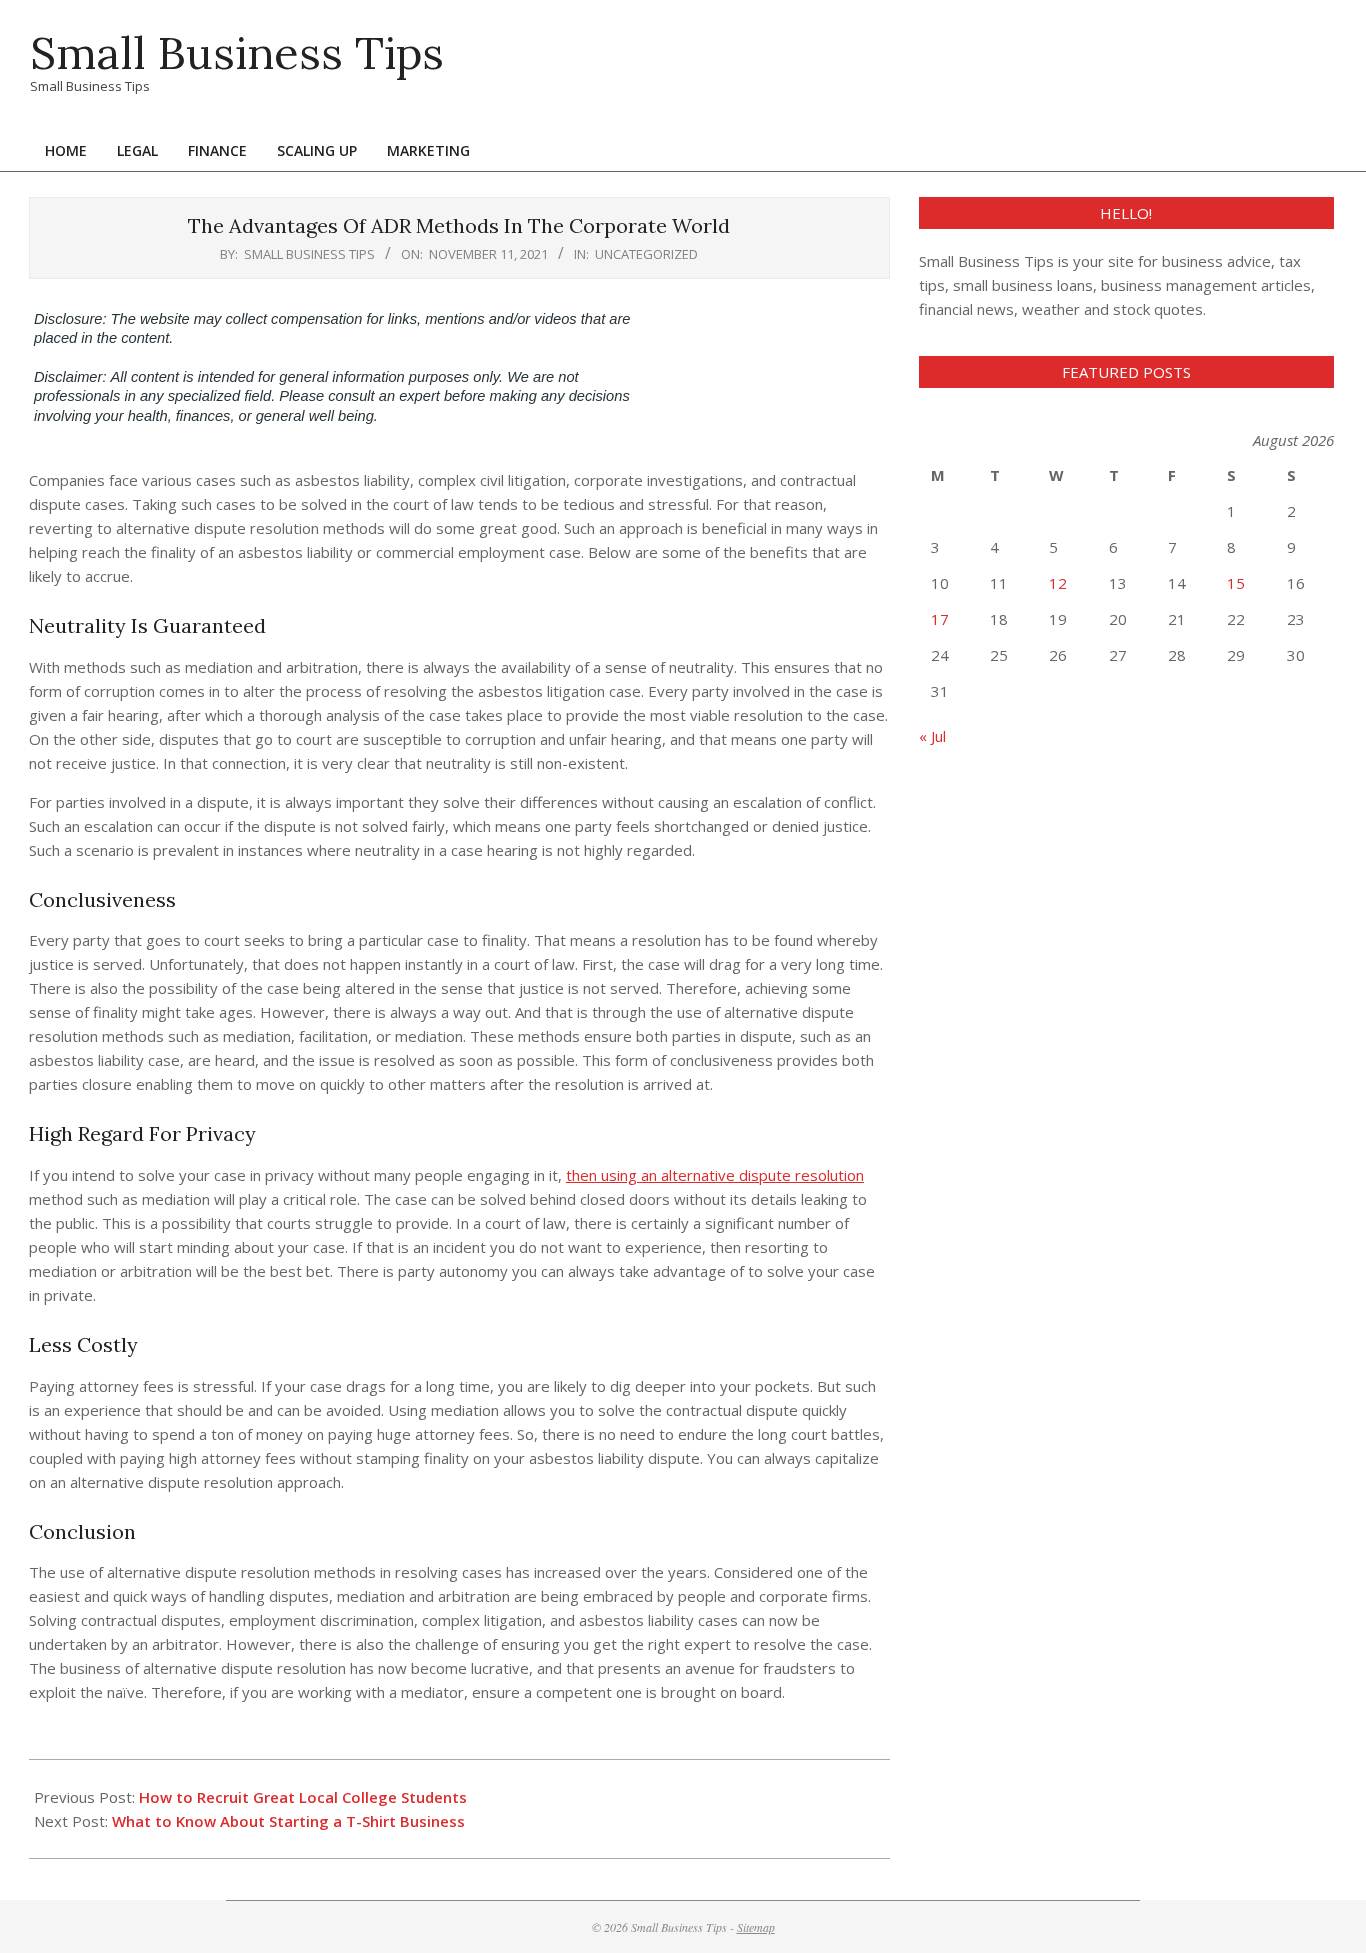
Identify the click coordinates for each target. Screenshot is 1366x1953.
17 (940, 619)
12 (1058, 583)
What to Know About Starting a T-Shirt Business (288, 1821)
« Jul (932, 736)
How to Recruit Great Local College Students (303, 1797)
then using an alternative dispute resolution (715, 1175)
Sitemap (756, 1927)
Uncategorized (646, 254)
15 (1236, 583)
